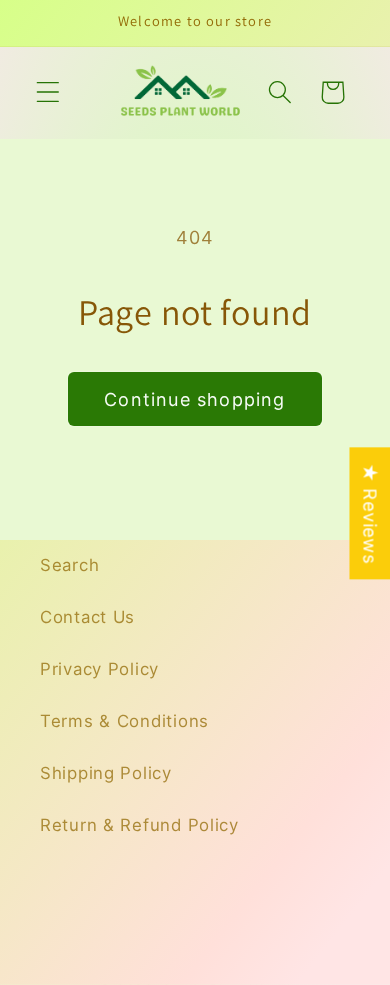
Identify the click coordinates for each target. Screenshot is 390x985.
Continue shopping (194, 399)
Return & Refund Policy (139, 825)
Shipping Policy (106, 773)
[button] (48, 92)
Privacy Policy (99, 669)
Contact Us (87, 617)
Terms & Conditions (124, 721)
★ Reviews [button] (369, 513)
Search (69, 565)
